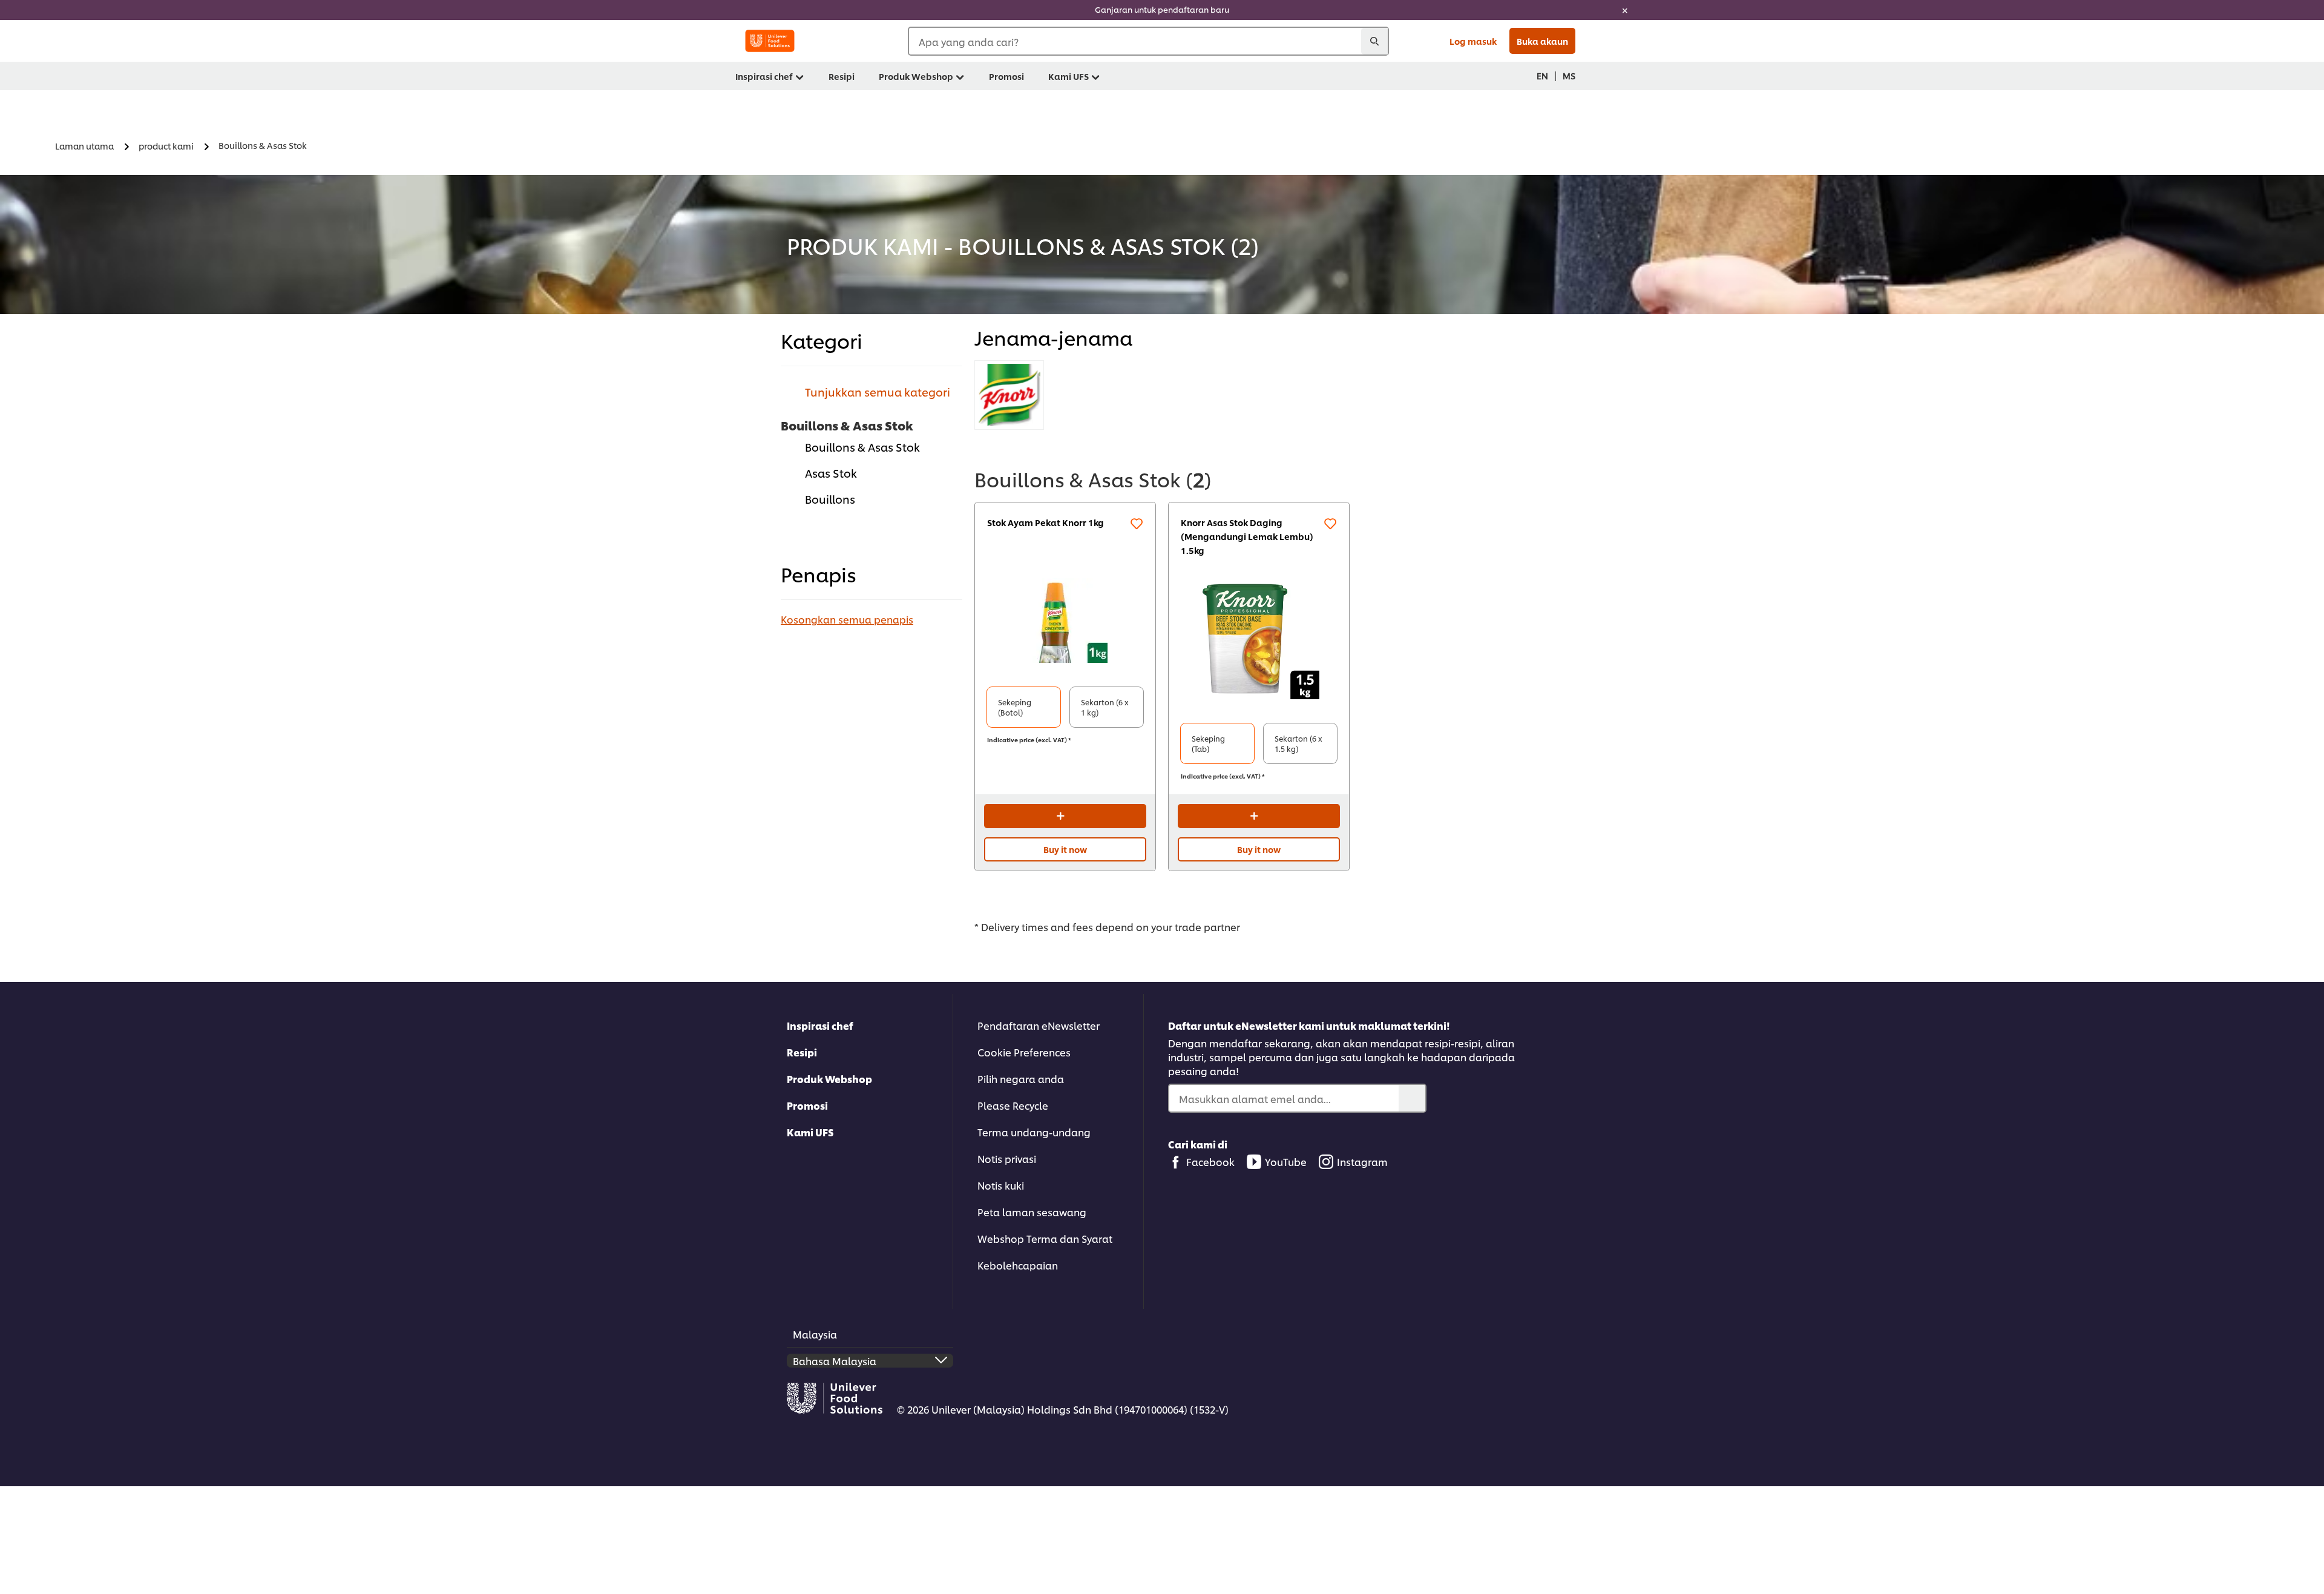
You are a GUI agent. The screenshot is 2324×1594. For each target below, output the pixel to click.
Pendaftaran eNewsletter (1039, 1025)
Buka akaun (1542, 41)
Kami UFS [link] (1068, 76)
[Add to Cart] (1065, 816)
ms (1569, 75)
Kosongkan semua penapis (847, 619)
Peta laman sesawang (1032, 1212)
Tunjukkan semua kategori (878, 391)
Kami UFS (810, 1132)
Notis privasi (1007, 1158)
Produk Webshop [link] (916, 76)
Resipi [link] (842, 76)
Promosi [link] (1006, 76)
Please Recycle (1013, 1105)
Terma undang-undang (1034, 1132)
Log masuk (1473, 41)
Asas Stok (831, 473)
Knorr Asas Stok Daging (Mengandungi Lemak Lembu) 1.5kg (1247, 536)
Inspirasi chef (820, 1025)
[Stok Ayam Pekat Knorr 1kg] (1065, 621)
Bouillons (830, 499)
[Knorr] (1009, 395)
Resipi (802, 1052)
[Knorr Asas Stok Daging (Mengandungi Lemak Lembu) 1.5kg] (1259, 639)
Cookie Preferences (1024, 1052)
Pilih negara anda (1021, 1079)
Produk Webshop (829, 1079)
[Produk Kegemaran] (1137, 524)
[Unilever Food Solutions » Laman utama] (770, 41)
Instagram (1362, 1161)
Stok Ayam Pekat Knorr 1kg (1045, 522)
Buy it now (1065, 849)
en (1542, 75)
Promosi (807, 1105)
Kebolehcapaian (1018, 1265)
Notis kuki (1001, 1185)
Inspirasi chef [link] (764, 76)
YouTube (1286, 1161)
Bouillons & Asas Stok (862, 446)
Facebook (1210, 1161)
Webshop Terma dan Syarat (1045, 1238)
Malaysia (815, 1334)
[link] (1162, 10)
